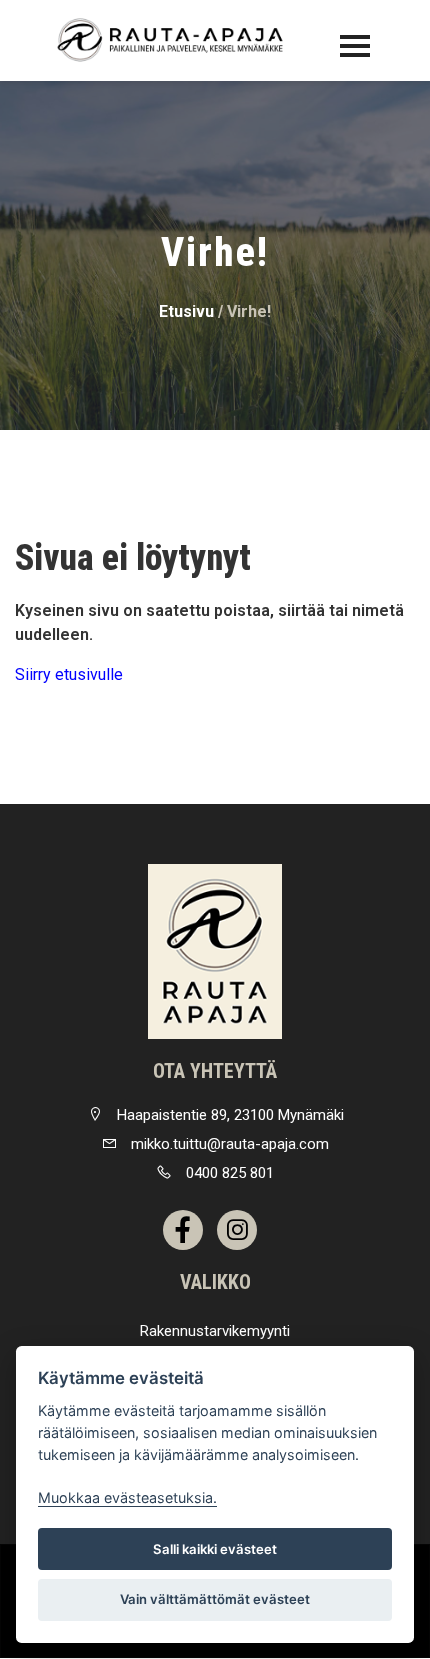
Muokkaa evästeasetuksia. (127, 1497)
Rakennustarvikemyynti (215, 1331)
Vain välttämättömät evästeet (215, 1599)
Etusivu (186, 311)
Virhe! (249, 311)
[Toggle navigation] (355, 46)
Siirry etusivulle (69, 674)
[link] (215, 951)
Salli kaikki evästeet (215, 1549)
